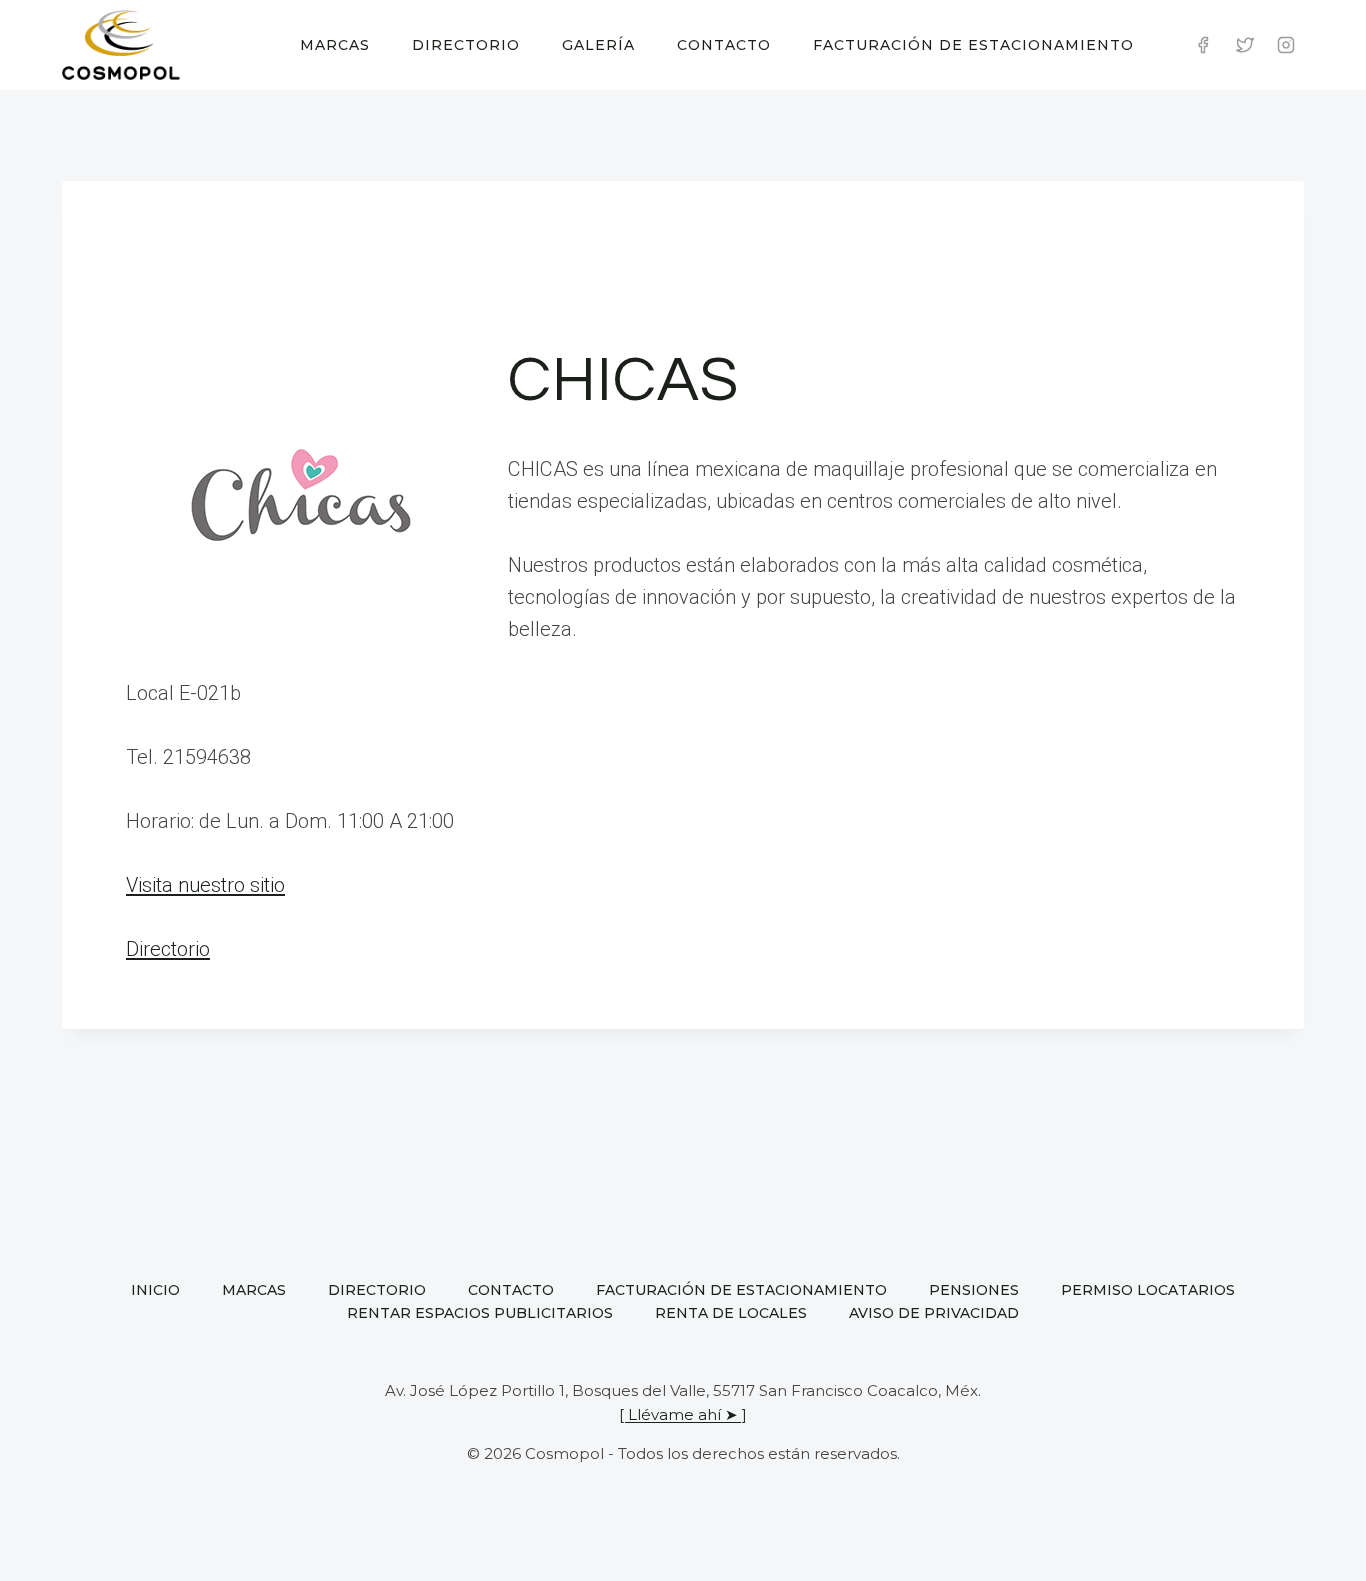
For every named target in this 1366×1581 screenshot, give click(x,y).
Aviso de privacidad (934, 1313)
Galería (598, 45)
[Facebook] (1203, 45)
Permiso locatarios (1148, 1290)
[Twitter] (1245, 45)
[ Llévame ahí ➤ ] (683, 1414)
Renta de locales (731, 1313)
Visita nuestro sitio (205, 885)
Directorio (466, 45)
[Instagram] (1286, 45)
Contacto (724, 45)
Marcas (335, 45)
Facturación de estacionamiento (973, 45)
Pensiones (974, 1290)
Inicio (155, 1290)
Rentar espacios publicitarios (480, 1313)
